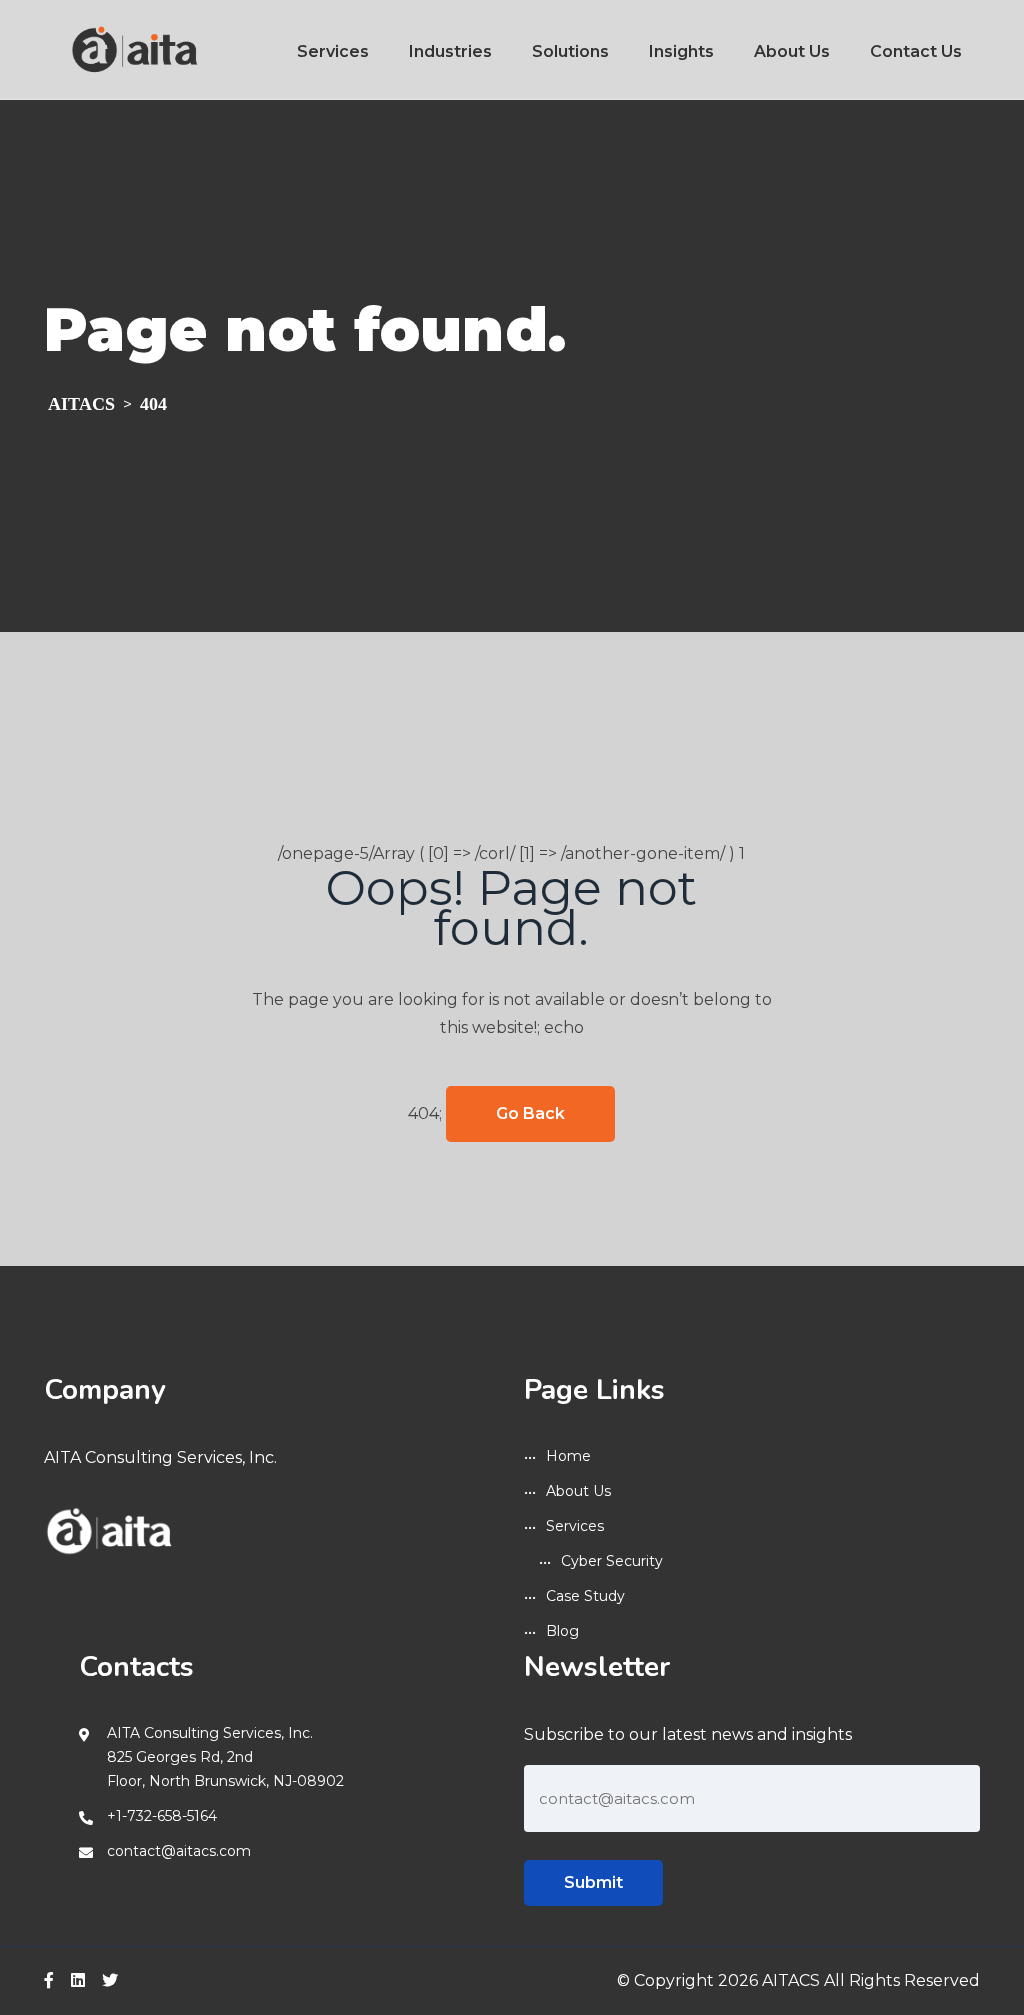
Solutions (570, 51)
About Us (792, 51)
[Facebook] (49, 1980)
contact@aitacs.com (179, 1851)
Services (333, 51)
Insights (681, 51)
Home (568, 1456)
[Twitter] (110, 1980)
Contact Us (916, 51)
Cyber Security (612, 1561)
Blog (562, 1631)
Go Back (530, 1113)
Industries (450, 51)
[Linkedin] (78, 1980)
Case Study (585, 1596)
